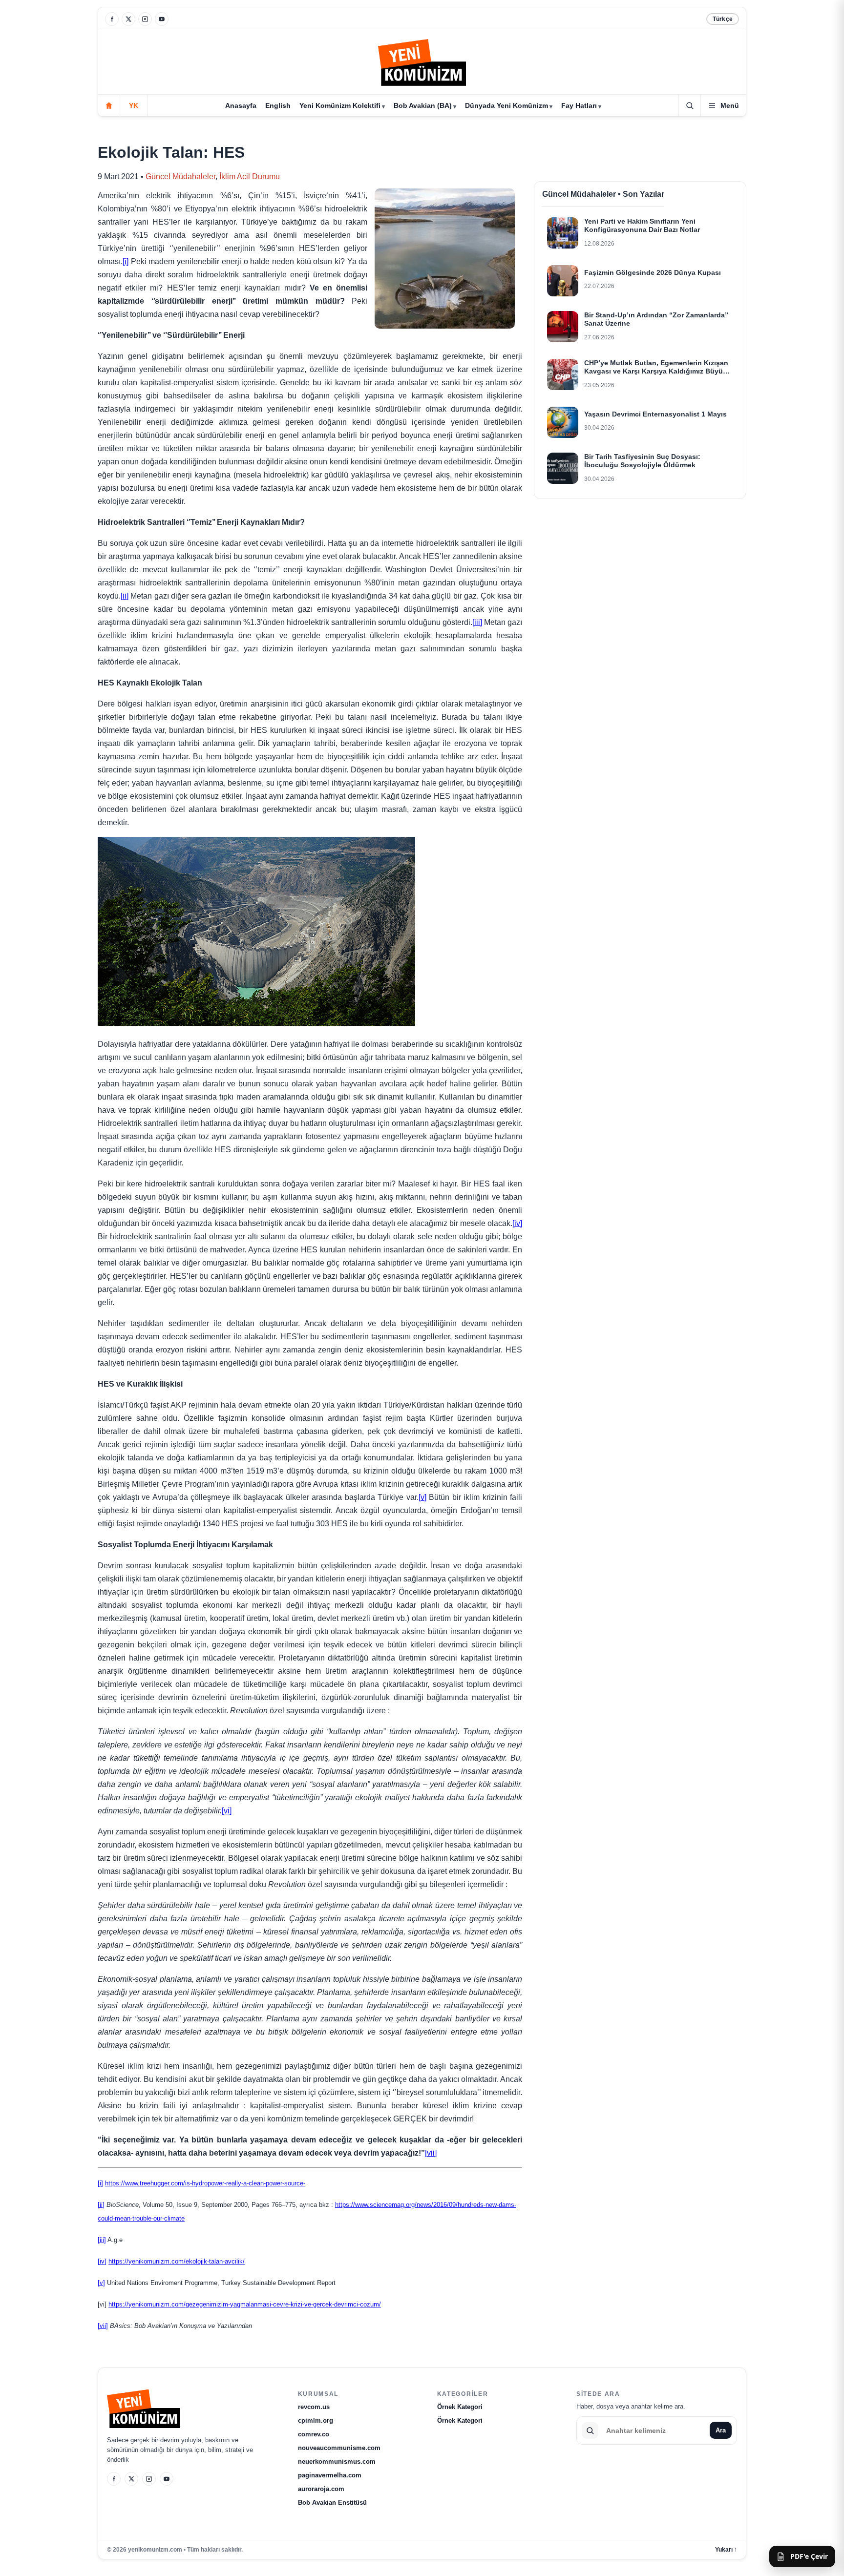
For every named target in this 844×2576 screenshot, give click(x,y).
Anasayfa (241, 105)
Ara (721, 2430)
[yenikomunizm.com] (422, 64)
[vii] (431, 2153)
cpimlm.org (316, 2420)
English (278, 105)
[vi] (227, 1811)
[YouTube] (162, 19)
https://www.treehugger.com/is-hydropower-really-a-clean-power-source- (205, 2183)
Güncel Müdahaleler (180, 177)
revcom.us (314, 2407)
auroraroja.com (321, 2489)
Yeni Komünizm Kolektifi (340, 105)
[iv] (517, 1223)
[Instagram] (145, 19)
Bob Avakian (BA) (423, 105)
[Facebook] (112, 19)
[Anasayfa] (109, 105)
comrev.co (314, 2434)
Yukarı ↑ (726, 2550)
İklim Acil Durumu (250, 177)
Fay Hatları (579, 105)
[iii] (477, 622)
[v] (422, 1497)
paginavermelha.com (330, 2475)
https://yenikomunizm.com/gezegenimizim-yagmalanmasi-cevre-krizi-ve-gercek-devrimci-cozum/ (245, 2304)
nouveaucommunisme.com (339, 2448)
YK (134, 105)
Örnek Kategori (460, 2407)
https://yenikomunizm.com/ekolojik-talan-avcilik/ (177, 2261)
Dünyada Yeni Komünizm (506, 105)
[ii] (125, 596)
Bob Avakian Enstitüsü (332, 2503)
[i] (126, 261)
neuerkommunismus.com (337, 2462)
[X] (128, 19)
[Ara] (690, 105)
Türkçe (723, 19)
